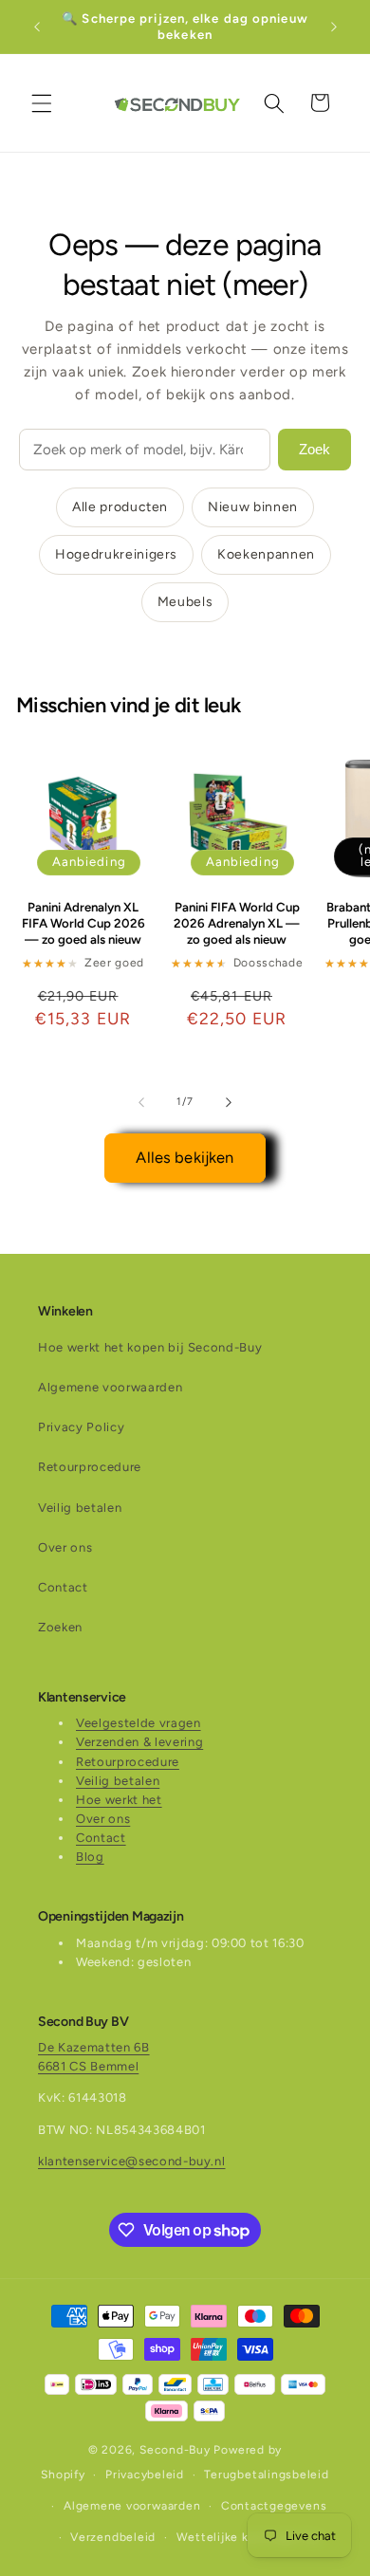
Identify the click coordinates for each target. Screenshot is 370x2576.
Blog (90, 1857)
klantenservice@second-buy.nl (131, 2161)
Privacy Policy (81, 1427)
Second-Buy (175, 2450)
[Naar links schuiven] (141, 1102)
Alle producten (120, 507)
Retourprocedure (90, 1467)
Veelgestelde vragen (139, 1723)
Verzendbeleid (113, 2537)
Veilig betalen (80, 1508)
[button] (42, 102)
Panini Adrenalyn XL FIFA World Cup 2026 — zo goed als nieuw (83, 923)
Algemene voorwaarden (110, 1387)
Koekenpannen (266, 554)
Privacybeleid (145, 2475)
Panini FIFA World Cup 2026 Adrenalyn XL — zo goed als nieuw (237, 923)
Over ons (65, 1547)
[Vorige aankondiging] (37, 27)
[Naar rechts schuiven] (229, 1102)
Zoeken (60, 1627)
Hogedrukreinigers (116, 554)
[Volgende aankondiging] (334, 27)
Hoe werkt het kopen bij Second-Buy (150, 1347)
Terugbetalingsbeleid (266, 2475)
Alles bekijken (185, 1157)
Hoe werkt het (119, 1800)
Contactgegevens (274, 2506)
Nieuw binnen (253, 507)
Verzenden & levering (139, 1742)
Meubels (185, 602)
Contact (63, 1587)
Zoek (314, 449)
